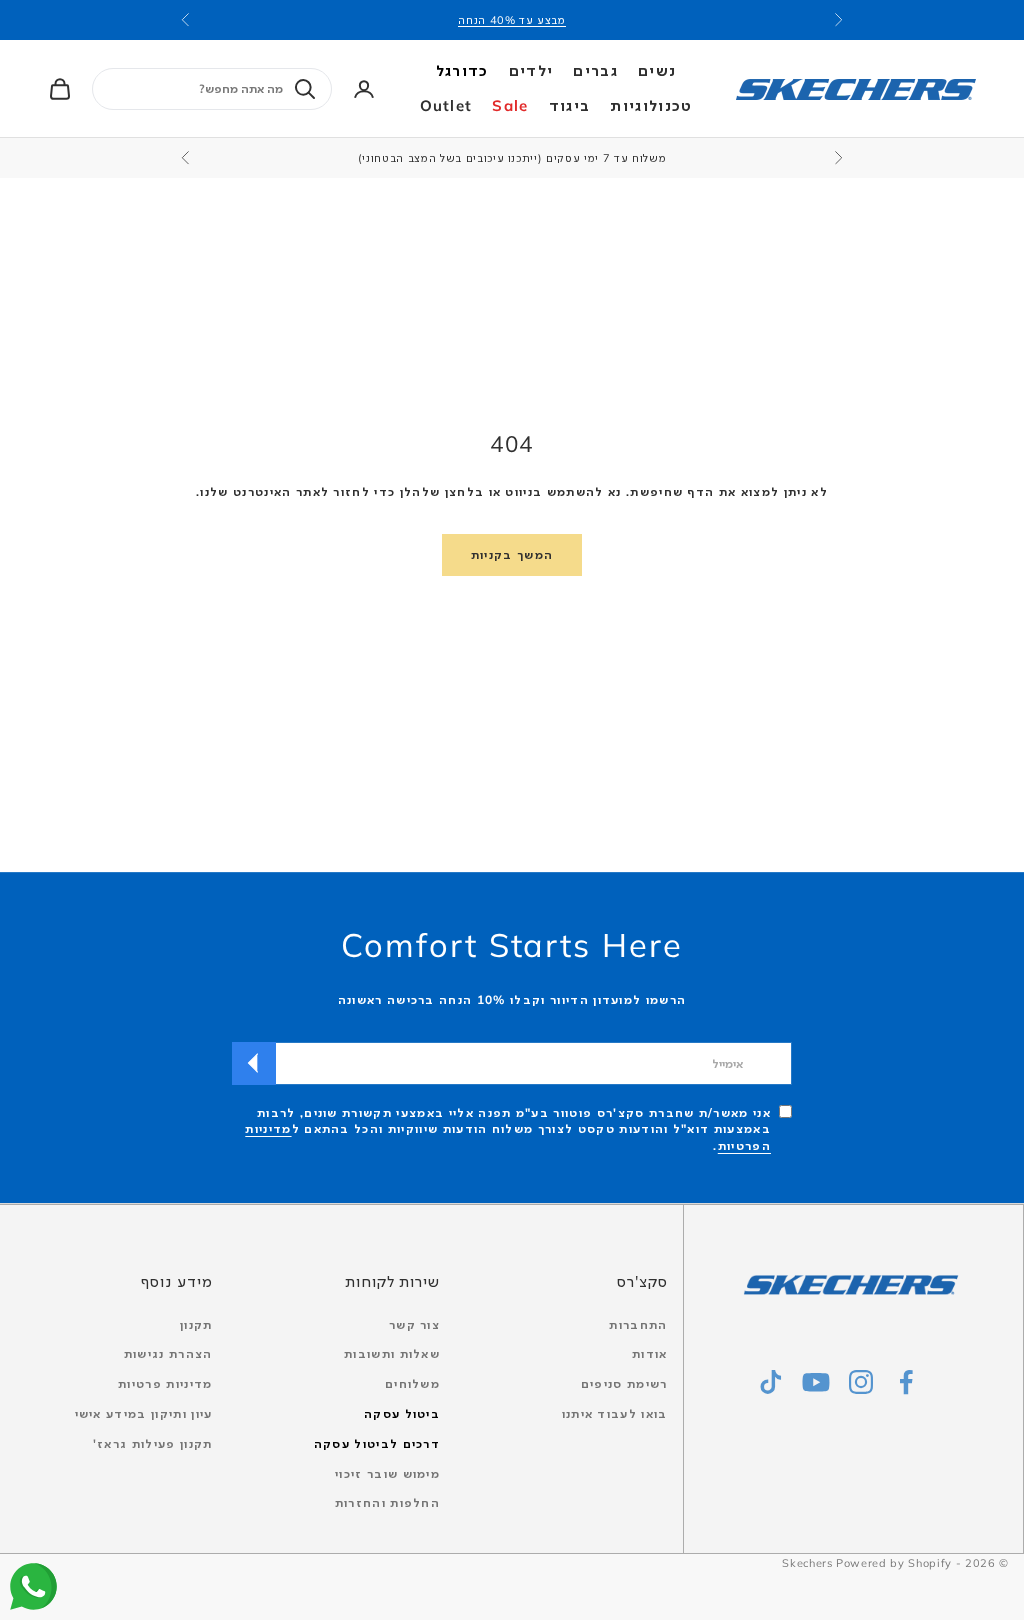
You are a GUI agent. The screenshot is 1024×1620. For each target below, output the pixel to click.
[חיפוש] (305, 89)
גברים (595, 70)
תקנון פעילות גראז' (153, 1443)
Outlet (446, 105)
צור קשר (414, 1324)
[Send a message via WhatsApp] (33, 1586)
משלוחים (412, 1383)
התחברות (638, 1324)
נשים (657, 70)
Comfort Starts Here (512, 944)
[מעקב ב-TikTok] (771, 1382)
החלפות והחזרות (387, 1502)
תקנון (196, 1324)
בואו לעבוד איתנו (615, 1413)
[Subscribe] (254, 1063)
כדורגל (462, 70)
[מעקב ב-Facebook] (906, 1382)
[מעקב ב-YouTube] (816, 1382)
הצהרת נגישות (168, 1353)
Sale (510, 105)
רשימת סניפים (624, 1383)
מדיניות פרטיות (165, 1383)
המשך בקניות (512, 554)
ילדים (531, 70)
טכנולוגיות (651, 105)
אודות (650, 1353)
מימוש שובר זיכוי (387, 1473)
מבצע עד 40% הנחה (512, 20)
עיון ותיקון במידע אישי (144, 1413)
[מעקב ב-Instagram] (861, 1382)
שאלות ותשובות (392, 1353)
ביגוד (570, 105)
